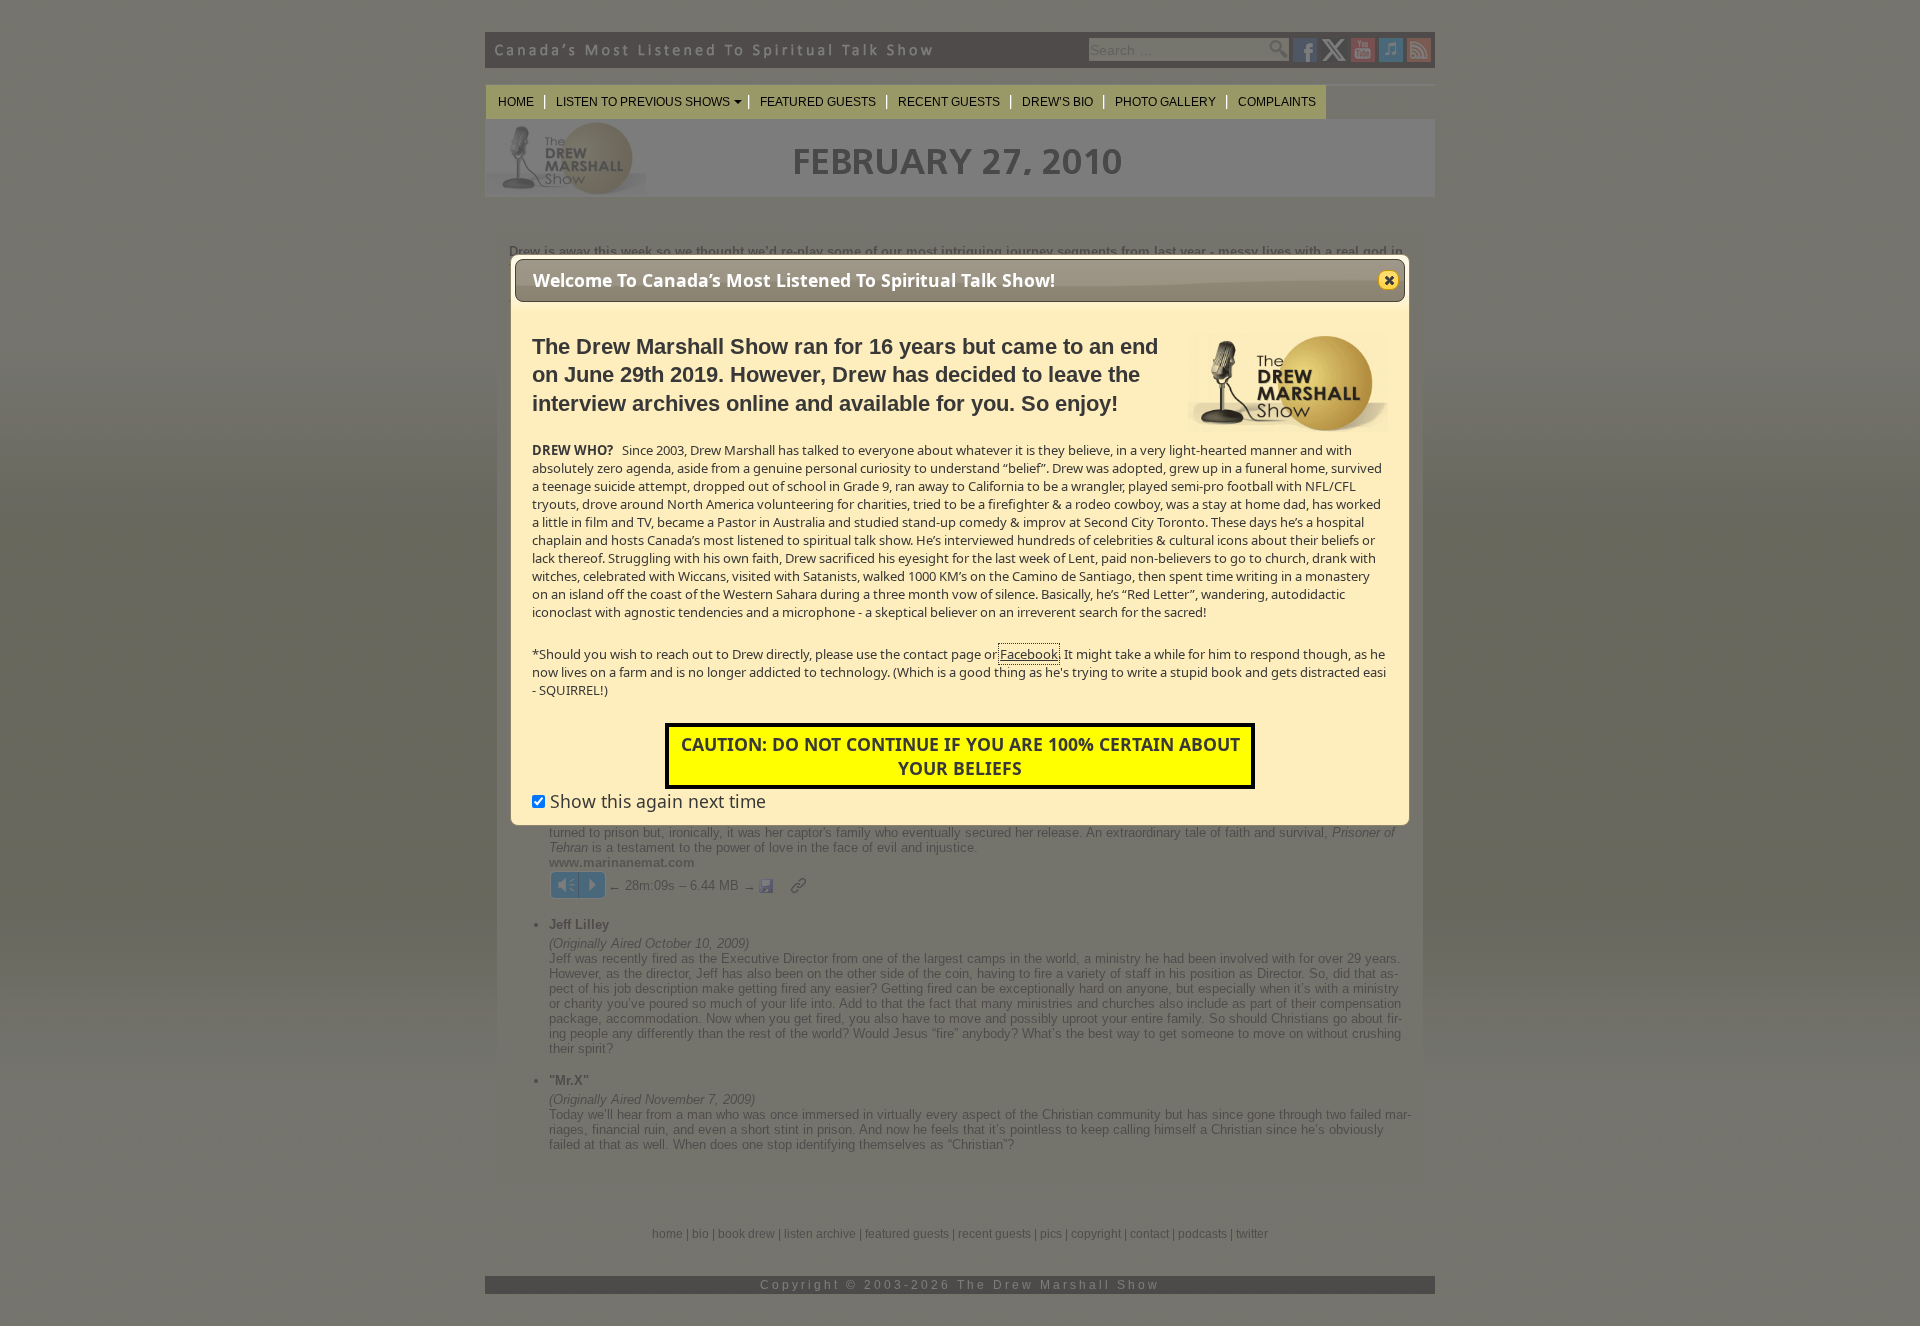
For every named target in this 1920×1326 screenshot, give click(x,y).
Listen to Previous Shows (643, 102)
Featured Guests (818, 102)
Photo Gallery (1165, 102)
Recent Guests (949, 102)
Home (516, 102)
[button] (1388, 280)
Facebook (1029, 654)
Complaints (1277, 102)
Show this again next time (655, 801)
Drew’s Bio (1057, 102)
